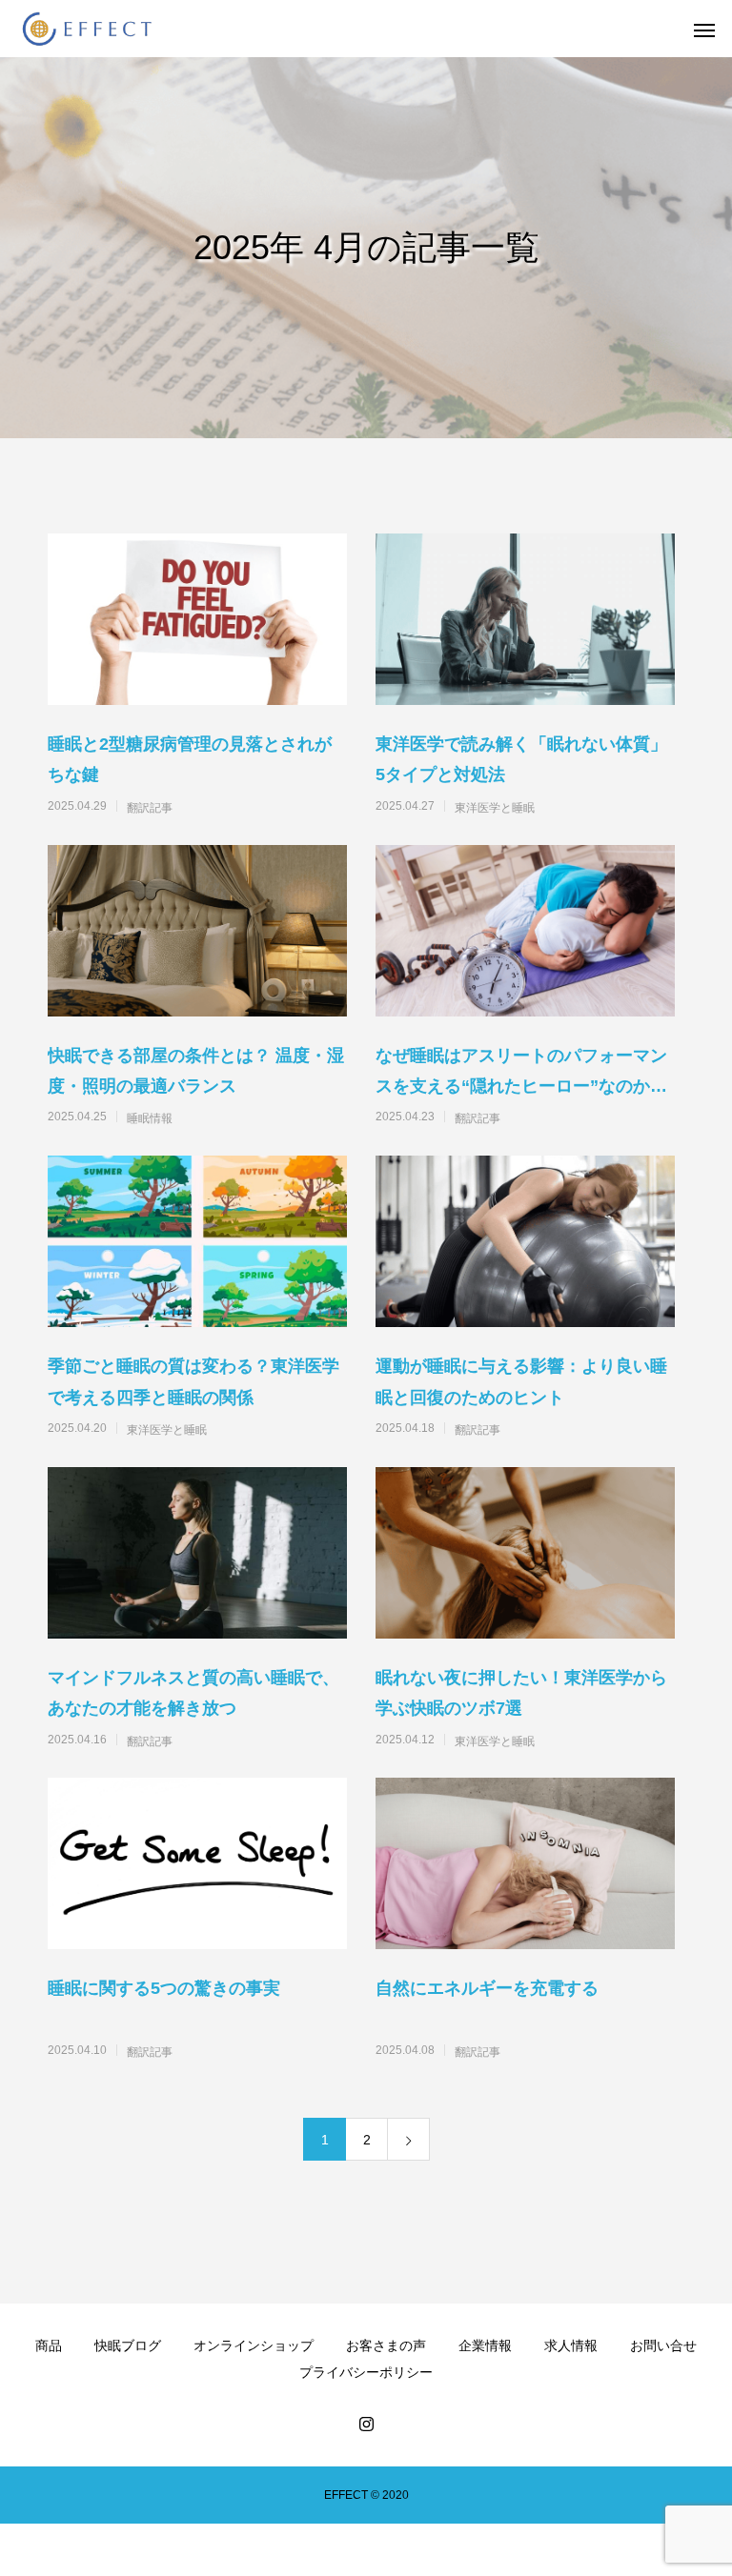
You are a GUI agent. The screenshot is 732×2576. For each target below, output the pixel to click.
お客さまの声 (386, 2345)
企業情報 (485, 2345)
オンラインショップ (254, 2345)
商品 (49, 2345)
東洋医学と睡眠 (495, 808)
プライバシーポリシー (366, 2372)
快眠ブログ (128, 2345)
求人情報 (571, 2345)
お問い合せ (663, 2345)
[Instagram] (366, 2424)
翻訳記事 (150, 808)
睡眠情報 (150, 1118)
